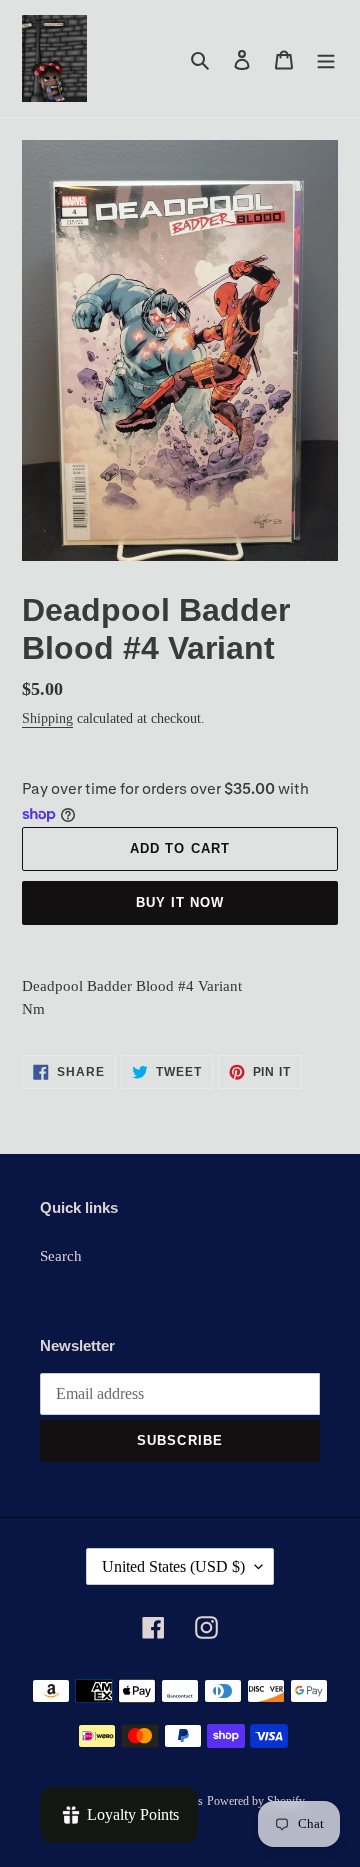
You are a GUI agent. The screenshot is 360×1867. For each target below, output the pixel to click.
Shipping (47, 718)
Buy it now (180, 902)
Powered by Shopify (256, 1801)
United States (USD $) (173, 1566)
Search (61, 1256)
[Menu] (326, 58)
